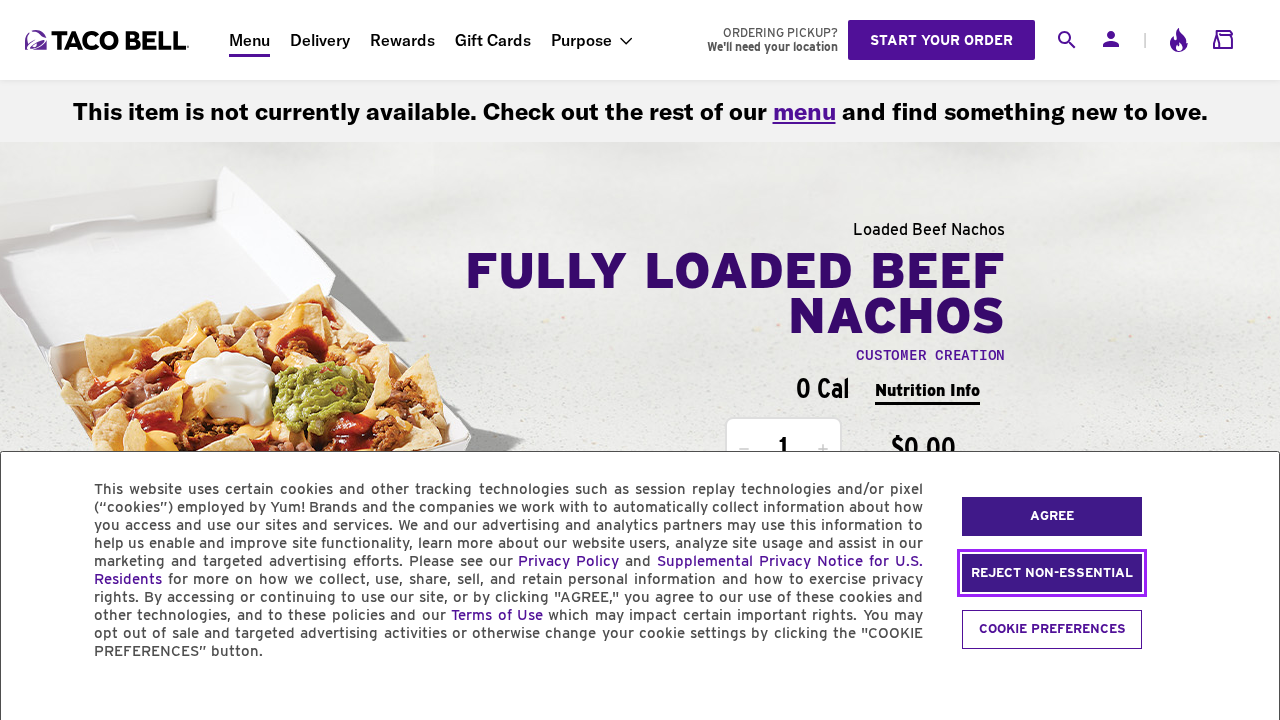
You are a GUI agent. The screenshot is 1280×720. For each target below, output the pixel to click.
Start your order (941, 40)
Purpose (581, 40)
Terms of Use (497, 615)
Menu (249, 40)
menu (804, 111)
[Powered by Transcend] (33, 696)
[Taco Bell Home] (109, 40)
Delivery (320, 40)
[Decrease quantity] (744, 449)
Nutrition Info (927, 390)
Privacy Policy (568, 561)
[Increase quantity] (823, 449)
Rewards (402, 40)
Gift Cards (493, 40)
